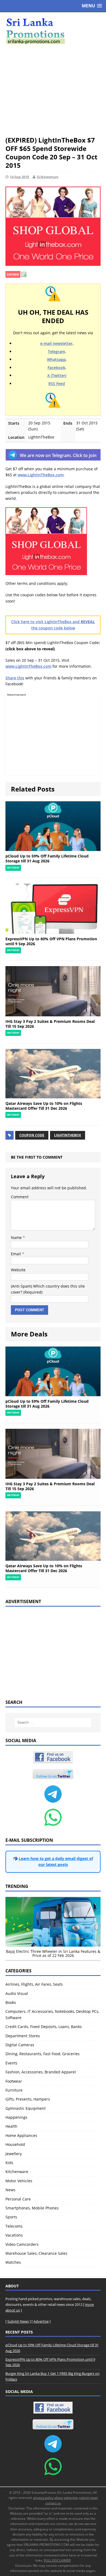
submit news (88, 2498)
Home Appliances (21, 2135)
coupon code (32, 1135)
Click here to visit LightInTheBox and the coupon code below (53, 625)
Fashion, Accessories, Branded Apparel (41, 2072)
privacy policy (43, 2498)
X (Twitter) (57, 375)
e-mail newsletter (56, 343)
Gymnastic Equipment (26, 2108)
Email (16, 1254)
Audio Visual (17, 1993)
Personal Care (18, 2199)
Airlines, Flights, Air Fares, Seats (34, 1984)
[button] (92, 6)
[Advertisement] (53, 90)
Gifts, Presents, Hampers (28, 2099)
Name (17, 1237)
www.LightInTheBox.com (41, 475)
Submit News (18, 2321)
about (59, 2498)
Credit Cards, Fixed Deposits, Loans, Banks (44, 2027)
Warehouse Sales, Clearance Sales (36, 2253)
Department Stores (23, 2036)
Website (18, 1270)
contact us (53, 2503)
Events (11, 2063)
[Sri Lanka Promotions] (53, 31)
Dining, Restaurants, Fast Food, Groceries (43, 2054)
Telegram (56, 351)
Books (11, 2002)
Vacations (14, 2235)
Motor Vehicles (19, 2181)
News (10, 2190)
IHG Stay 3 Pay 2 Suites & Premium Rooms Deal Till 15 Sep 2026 (50, 1024)
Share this (15, 678)
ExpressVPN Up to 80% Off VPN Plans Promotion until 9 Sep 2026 (51, 941)
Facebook (56, 368)
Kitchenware (17, 2172)
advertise (71, 2498)
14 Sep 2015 (19, 177)
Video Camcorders (22, 2244)
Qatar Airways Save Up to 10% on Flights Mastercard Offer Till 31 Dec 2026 (44, 1106)
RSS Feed (57, 384)
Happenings (16, 2117)
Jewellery (14, 2154)
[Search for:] (53, 1722)
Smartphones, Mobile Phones (32, 2208)
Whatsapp (56, 359)
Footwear (14, 2081)
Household (15, 2144)
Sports (11, 2217)
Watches (13, 2262)
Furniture (14, 2090)
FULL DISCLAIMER (57, 2560)
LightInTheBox (68, 1135)
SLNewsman (48, 177)
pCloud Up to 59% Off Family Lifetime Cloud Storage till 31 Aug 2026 (47, 858)
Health (11, 2126)
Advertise (41, 2321)
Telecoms (14, 2226)
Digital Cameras (20, 2045)
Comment (20, 1197)
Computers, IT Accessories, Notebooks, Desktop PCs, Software (52, 2014)
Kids (9, 2163)
